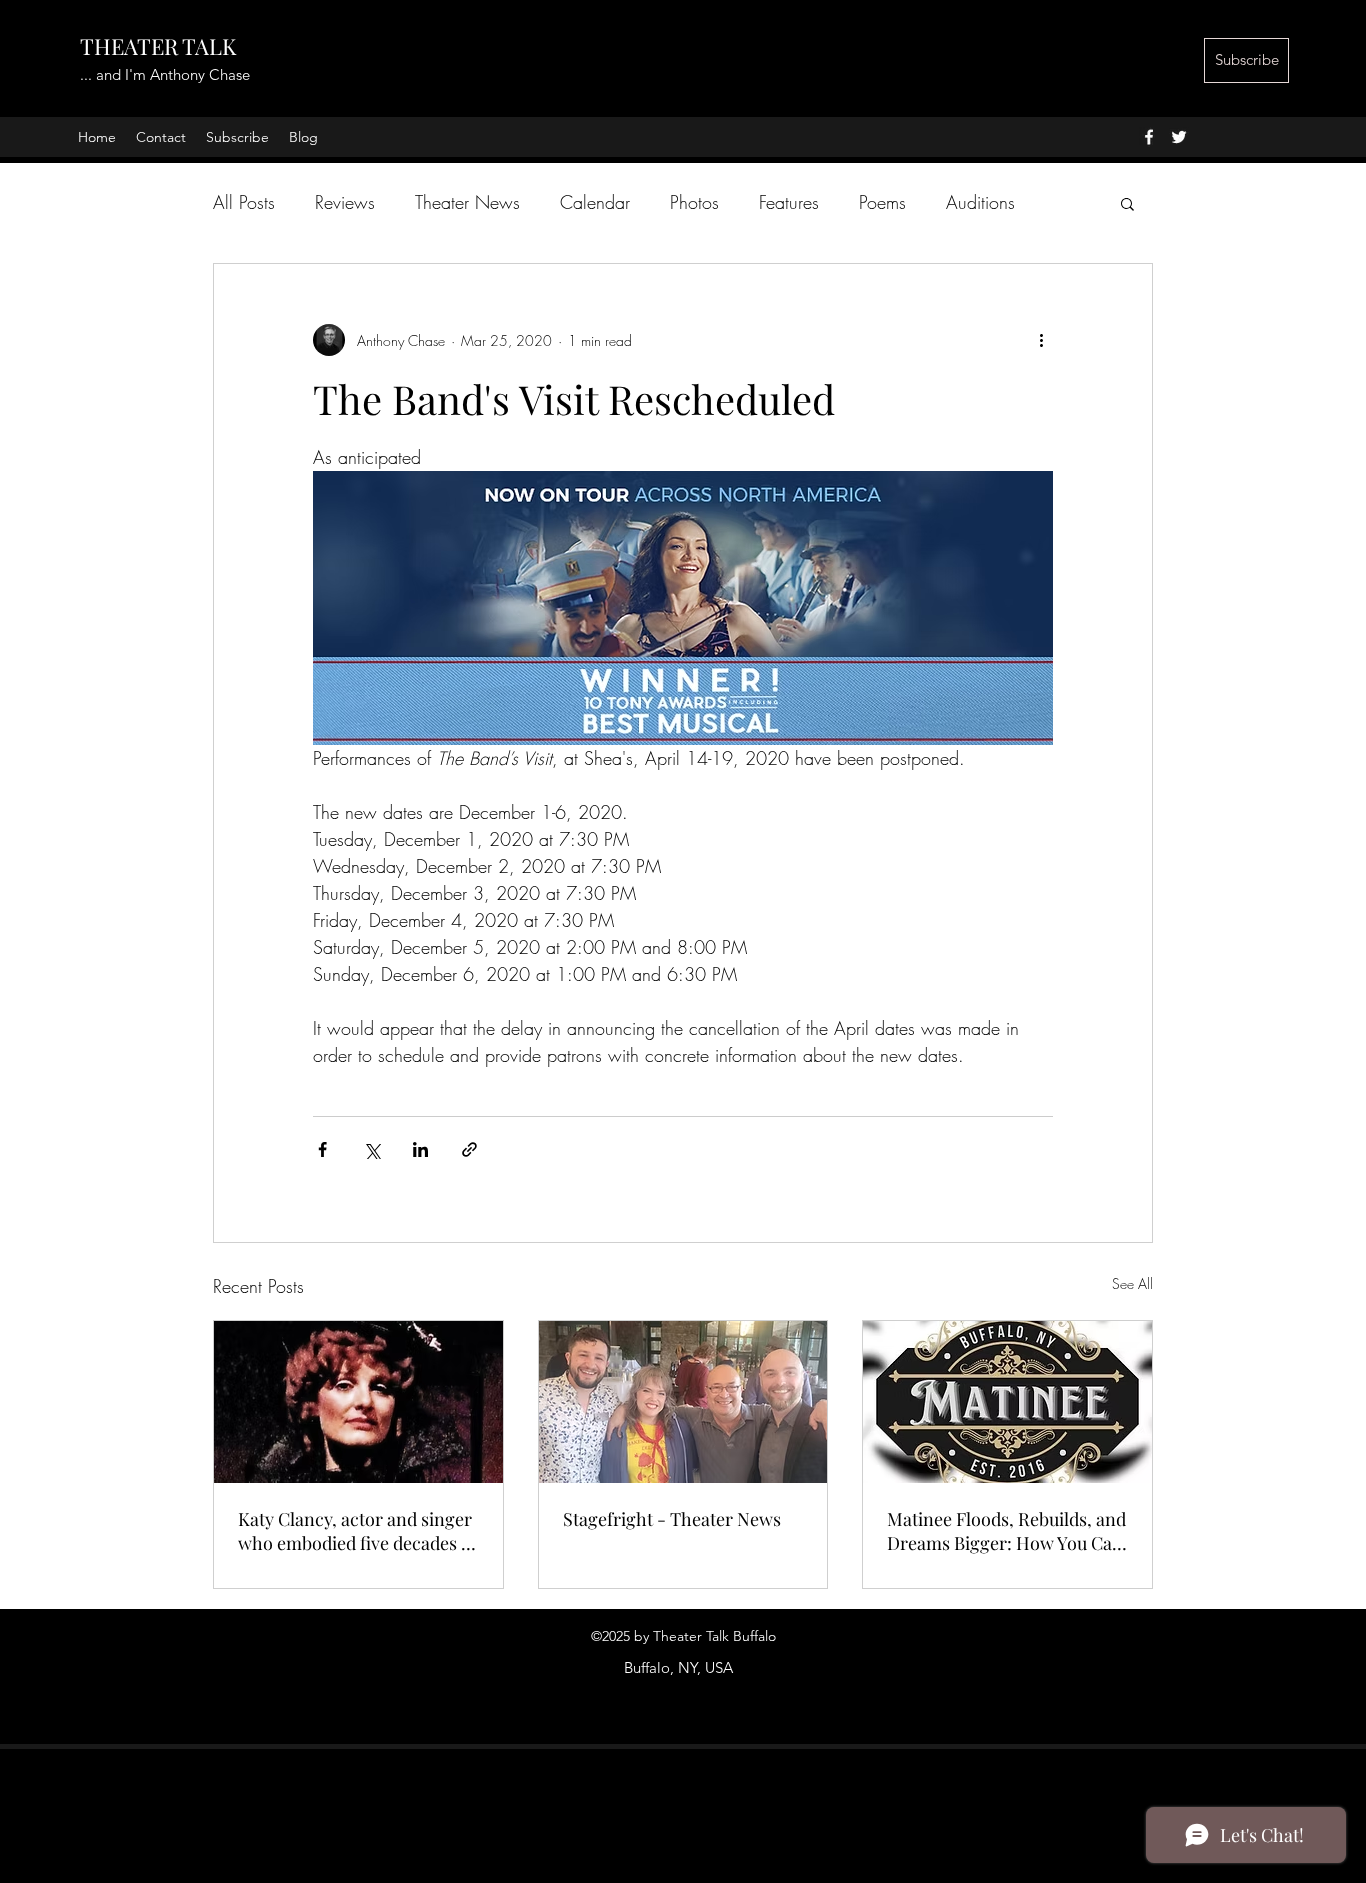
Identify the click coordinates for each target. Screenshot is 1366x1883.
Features (789, 202)
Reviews (345, 202)
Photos (694, 202)
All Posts (244, 202)
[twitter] (1179, 137)
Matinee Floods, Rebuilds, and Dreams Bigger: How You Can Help (1006, 1531)
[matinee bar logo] (1007, 1402)
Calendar (595, 202)
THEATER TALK (158, 46)
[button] (1127, 203)
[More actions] (1041, 340)
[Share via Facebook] (322, 1149)
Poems (882, 202)
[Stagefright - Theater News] (683, 1402)
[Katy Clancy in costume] (358, 1402)
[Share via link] (469, 1149)
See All (1132, 1283)
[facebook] (1149, 137)
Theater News (467, 202)
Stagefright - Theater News (672, 1519)
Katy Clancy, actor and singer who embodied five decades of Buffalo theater (357, 1531)
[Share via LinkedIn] (420, 1149)
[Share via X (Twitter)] (371, 1149)
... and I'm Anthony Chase (165, 74)
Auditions (980, 202)
